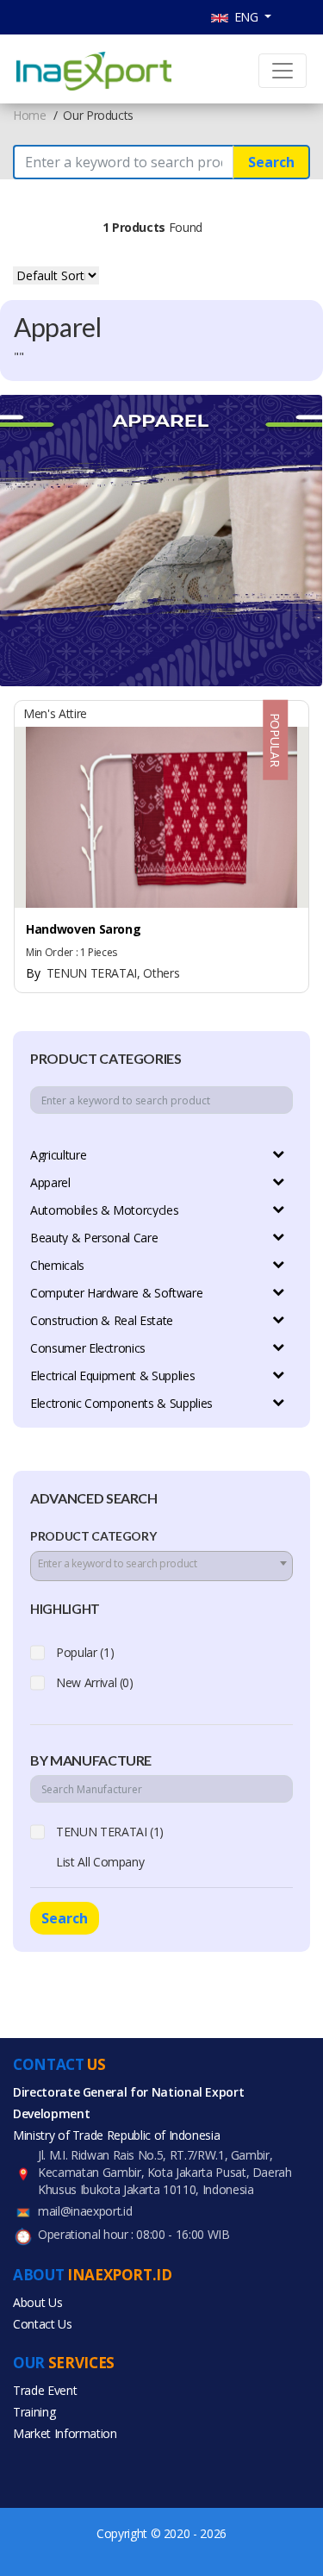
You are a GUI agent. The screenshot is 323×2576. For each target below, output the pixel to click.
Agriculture (58, 1155)
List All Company (100, 1862)
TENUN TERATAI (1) (110, 1832)
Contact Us (43, 2324)
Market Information (65, 2433)
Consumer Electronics (88, 1348)
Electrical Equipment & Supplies (112, 1376)
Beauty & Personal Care (94, 1238)
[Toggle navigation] (283, 71)
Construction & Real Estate (102, 1320)
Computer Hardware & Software (116, 1293)
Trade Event (45, 2390)
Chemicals (57, 1265)
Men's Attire (55, 713)
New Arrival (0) (95, 1682)
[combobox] (161, 1566)
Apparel (50, 1182)
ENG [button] (245, 17)
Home (30, 115)
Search (271, 162)
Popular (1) (85, 1652)
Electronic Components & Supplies (121, 1403)
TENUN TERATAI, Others (102, 973)
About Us (37, 2302)
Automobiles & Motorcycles (104, 1210)
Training (34, 2412)
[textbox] (161, 1564)
